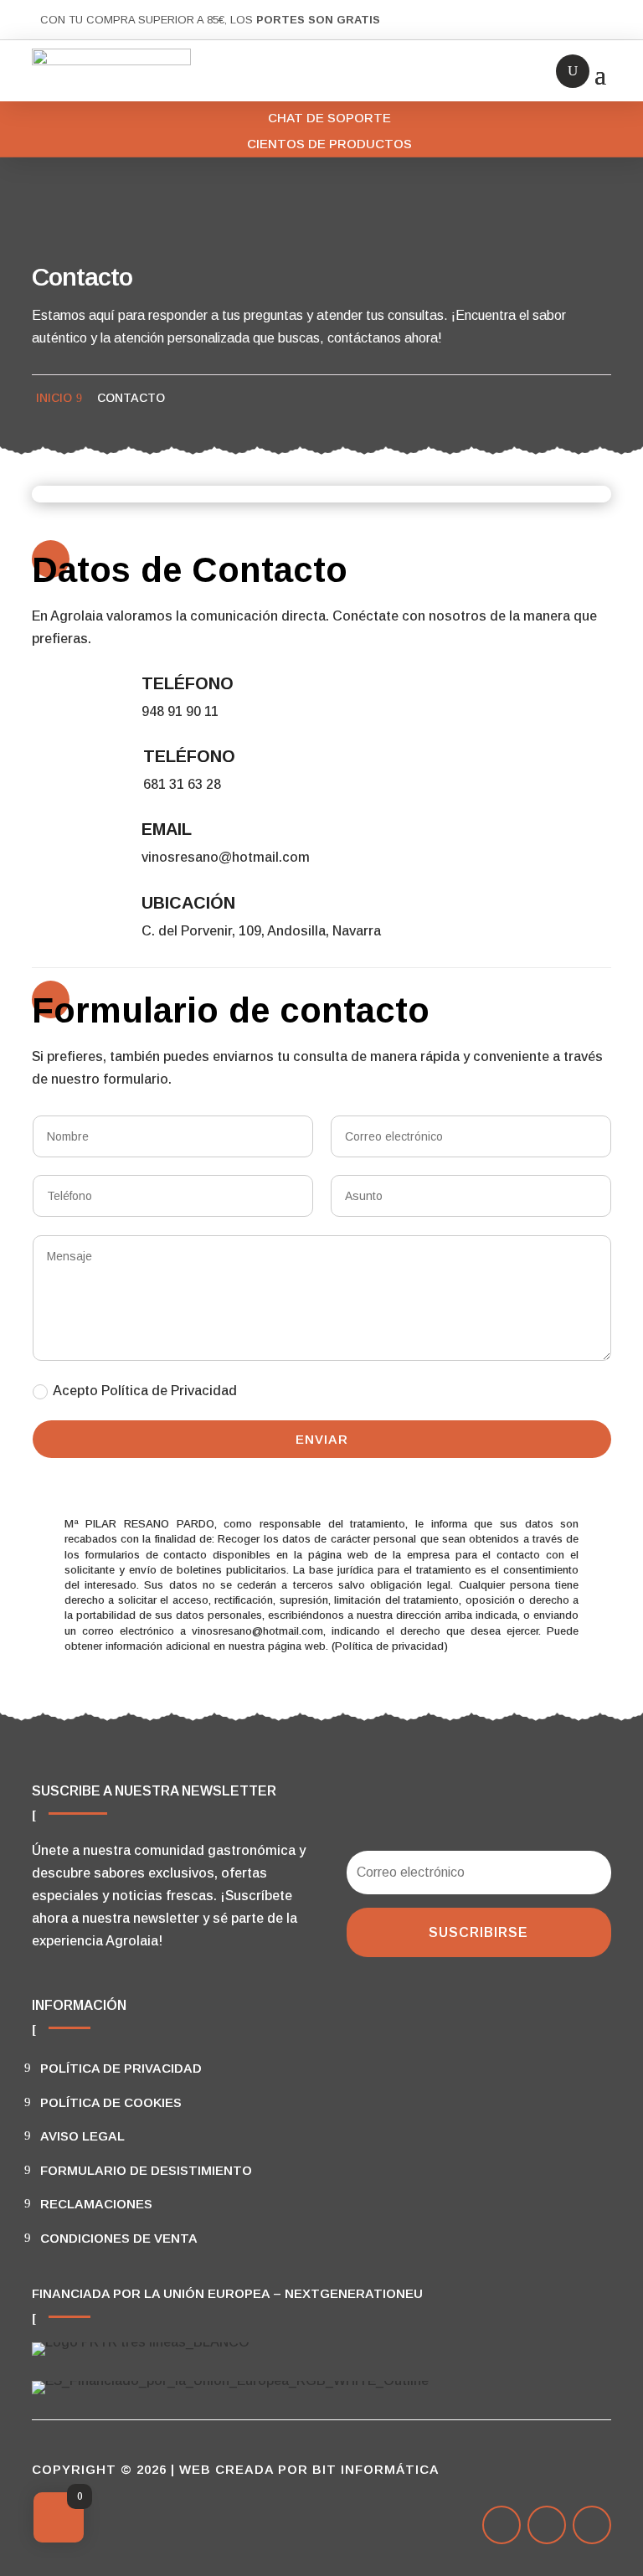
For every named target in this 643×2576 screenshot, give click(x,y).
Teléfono (188, 683)
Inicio (54, 398)
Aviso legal (82, 2136)
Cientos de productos (329, 144)
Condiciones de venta (119, 2238)
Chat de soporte (329, 118)
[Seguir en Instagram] (592, 2525)
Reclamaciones (96, 2204)
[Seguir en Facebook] (502, 2525)
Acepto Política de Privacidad (145, 1391)
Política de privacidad (121, 2068)
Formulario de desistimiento (146, 2170)
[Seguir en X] (547, 2525)
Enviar (322, 1439)
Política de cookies (111, 2102)
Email (167, 829)
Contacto (131, 398)
